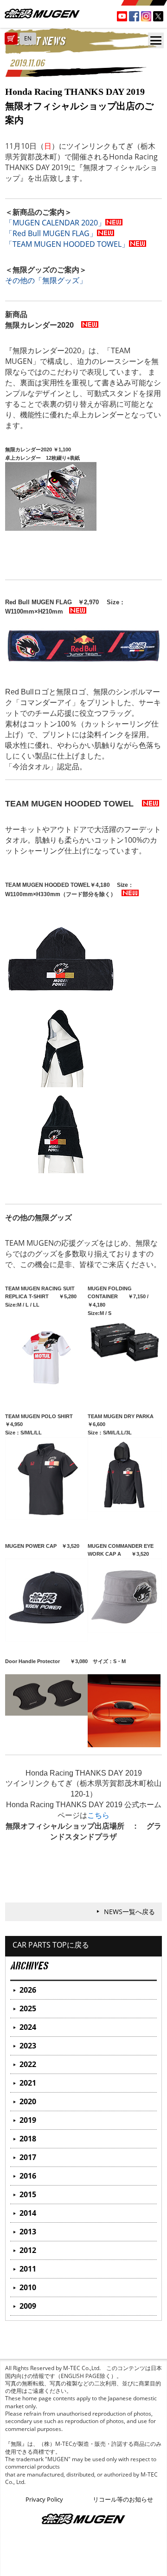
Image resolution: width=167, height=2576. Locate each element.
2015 (28, 2194)
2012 (28, 2250)
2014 (28, 2213)
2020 (28, 2101)
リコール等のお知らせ (123, 2499)
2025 (28, 2008)
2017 (28, 2157)
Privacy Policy (44, 2499)
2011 (28, 2269)
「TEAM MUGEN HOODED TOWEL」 (67, 244)
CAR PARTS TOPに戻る (51, 1945)
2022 (28, 2064)
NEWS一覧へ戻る (129, 1912)
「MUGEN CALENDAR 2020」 (55, 223)
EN (28, 38)
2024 (28, 2027)
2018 (28, 2139)
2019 (28, 2120)
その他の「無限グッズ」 (46, 280)
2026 (28, 1990)
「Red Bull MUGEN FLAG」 (51, 233)
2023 (28, 2046)
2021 (28, 2083)
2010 (28, 2287)
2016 (28, 2176)
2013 (28, 2232)
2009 (28, 2306)
